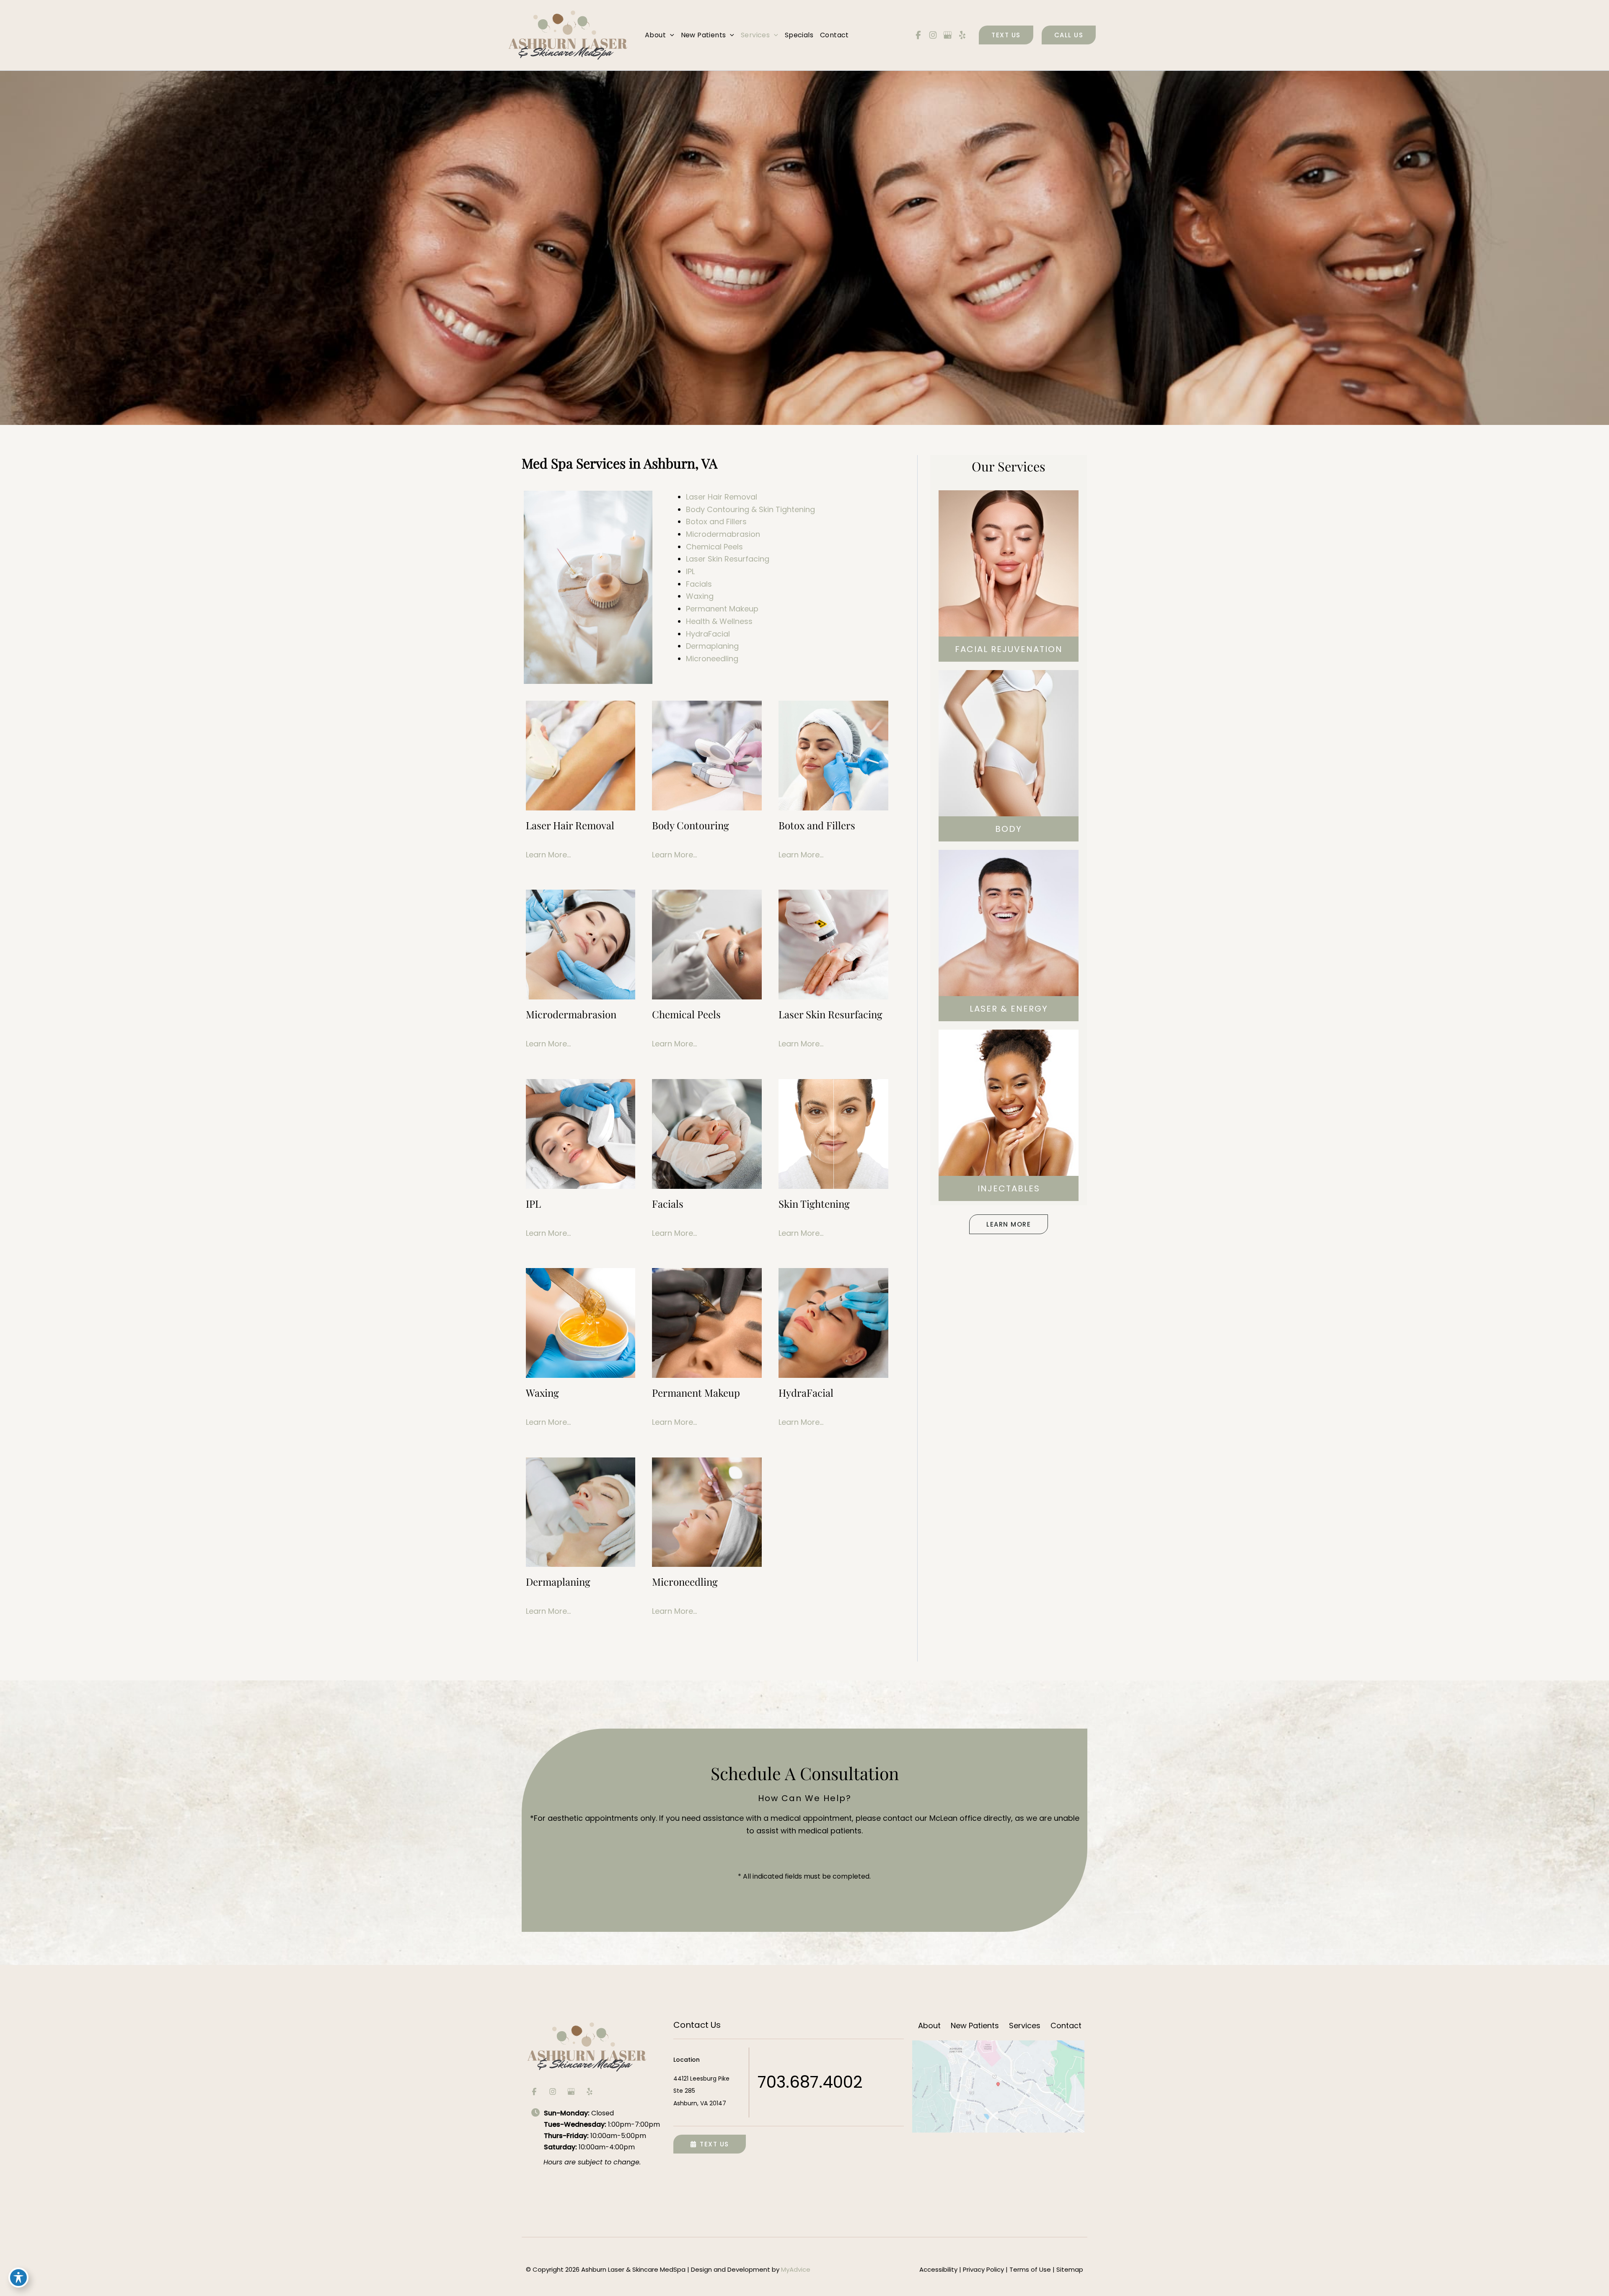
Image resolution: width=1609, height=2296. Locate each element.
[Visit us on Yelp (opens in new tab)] (962, 35)
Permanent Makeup (722, 609)
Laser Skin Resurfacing (728, 559)
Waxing (700, 596)
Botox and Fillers (716, 522)
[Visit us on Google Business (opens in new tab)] (947, 35)
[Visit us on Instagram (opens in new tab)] (933, 35)
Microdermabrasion (723, 534)
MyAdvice (796, 2269)
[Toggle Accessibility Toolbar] (18, 2278)
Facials (699, 584)
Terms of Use (1030, 2269)
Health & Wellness (719, 621)
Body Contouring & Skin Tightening (750, 509)
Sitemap (1070, 2269)
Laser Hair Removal (722, 497)
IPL (690, 571)
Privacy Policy (983, 2269)
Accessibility (938, 2269)
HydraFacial (708, 634)
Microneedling (712, 659)
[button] (670, 35)
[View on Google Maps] (998, 2086)
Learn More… (548, 855)
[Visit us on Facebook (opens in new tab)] (918, 35)
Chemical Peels (714, 547)
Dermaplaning (712, 646)
